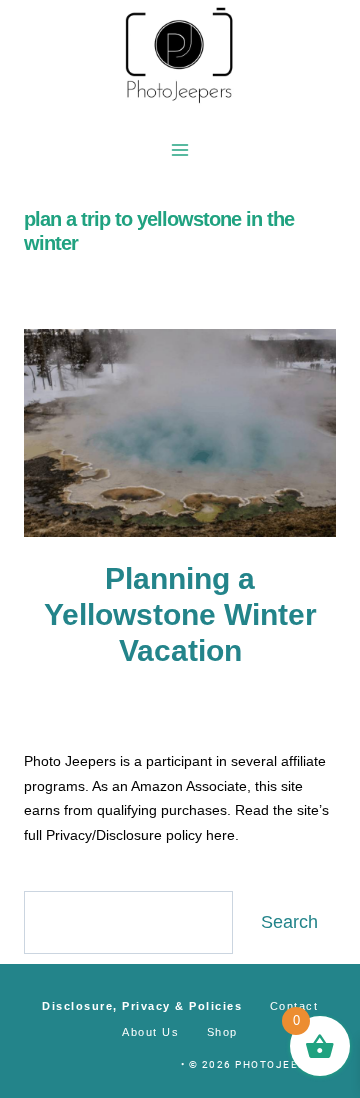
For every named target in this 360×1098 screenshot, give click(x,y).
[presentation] (180, 433)
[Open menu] (180, 149)
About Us (150, 1032)
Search (289, 922)
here (220, 835)
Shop (222, 1032)
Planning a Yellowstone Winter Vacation (180, 614)
